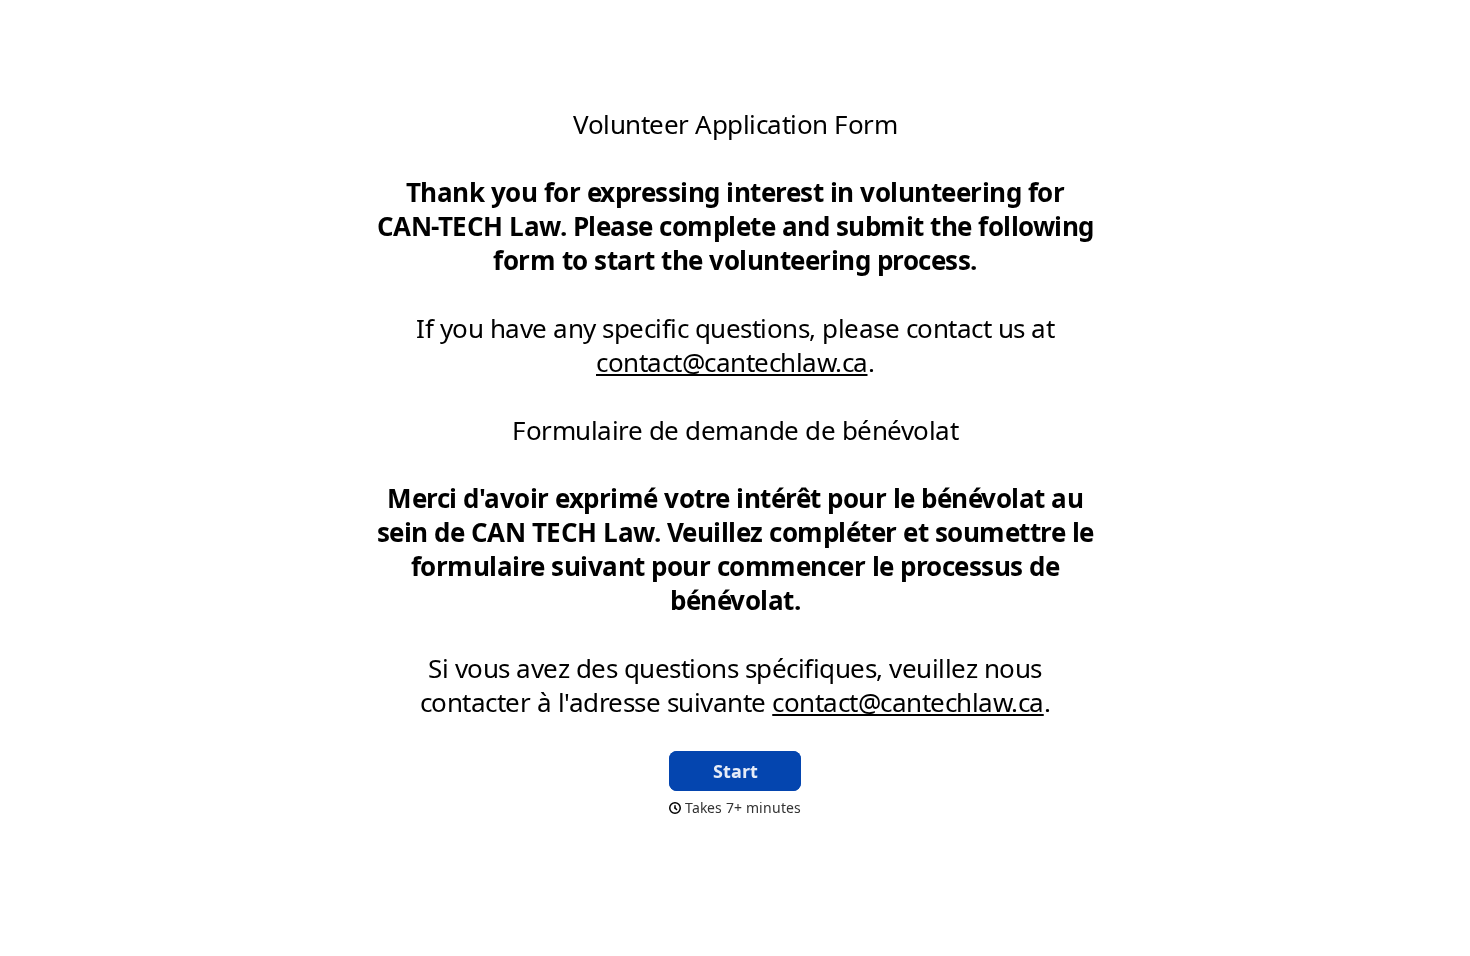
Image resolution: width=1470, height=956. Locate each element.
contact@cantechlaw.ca (732, 362)
